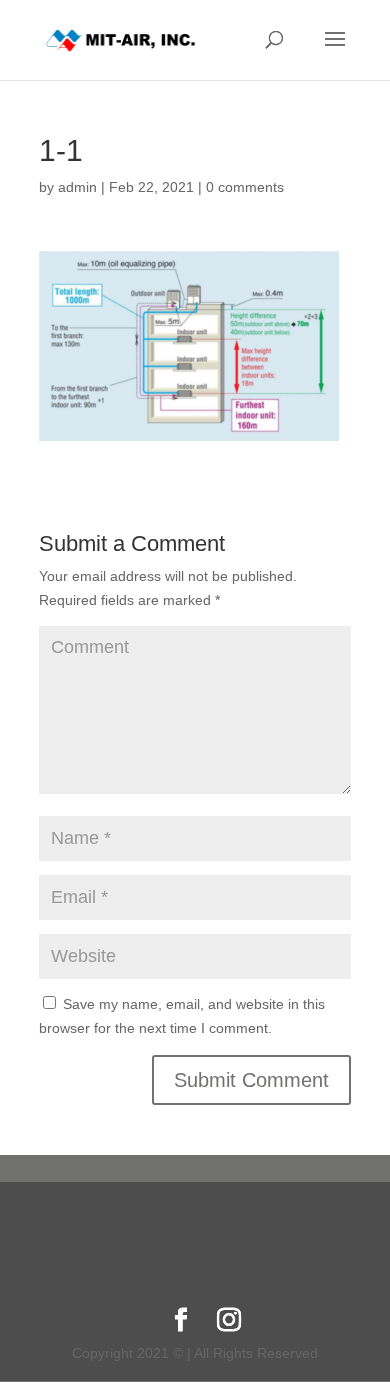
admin (77, 187)
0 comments (245, 187)
